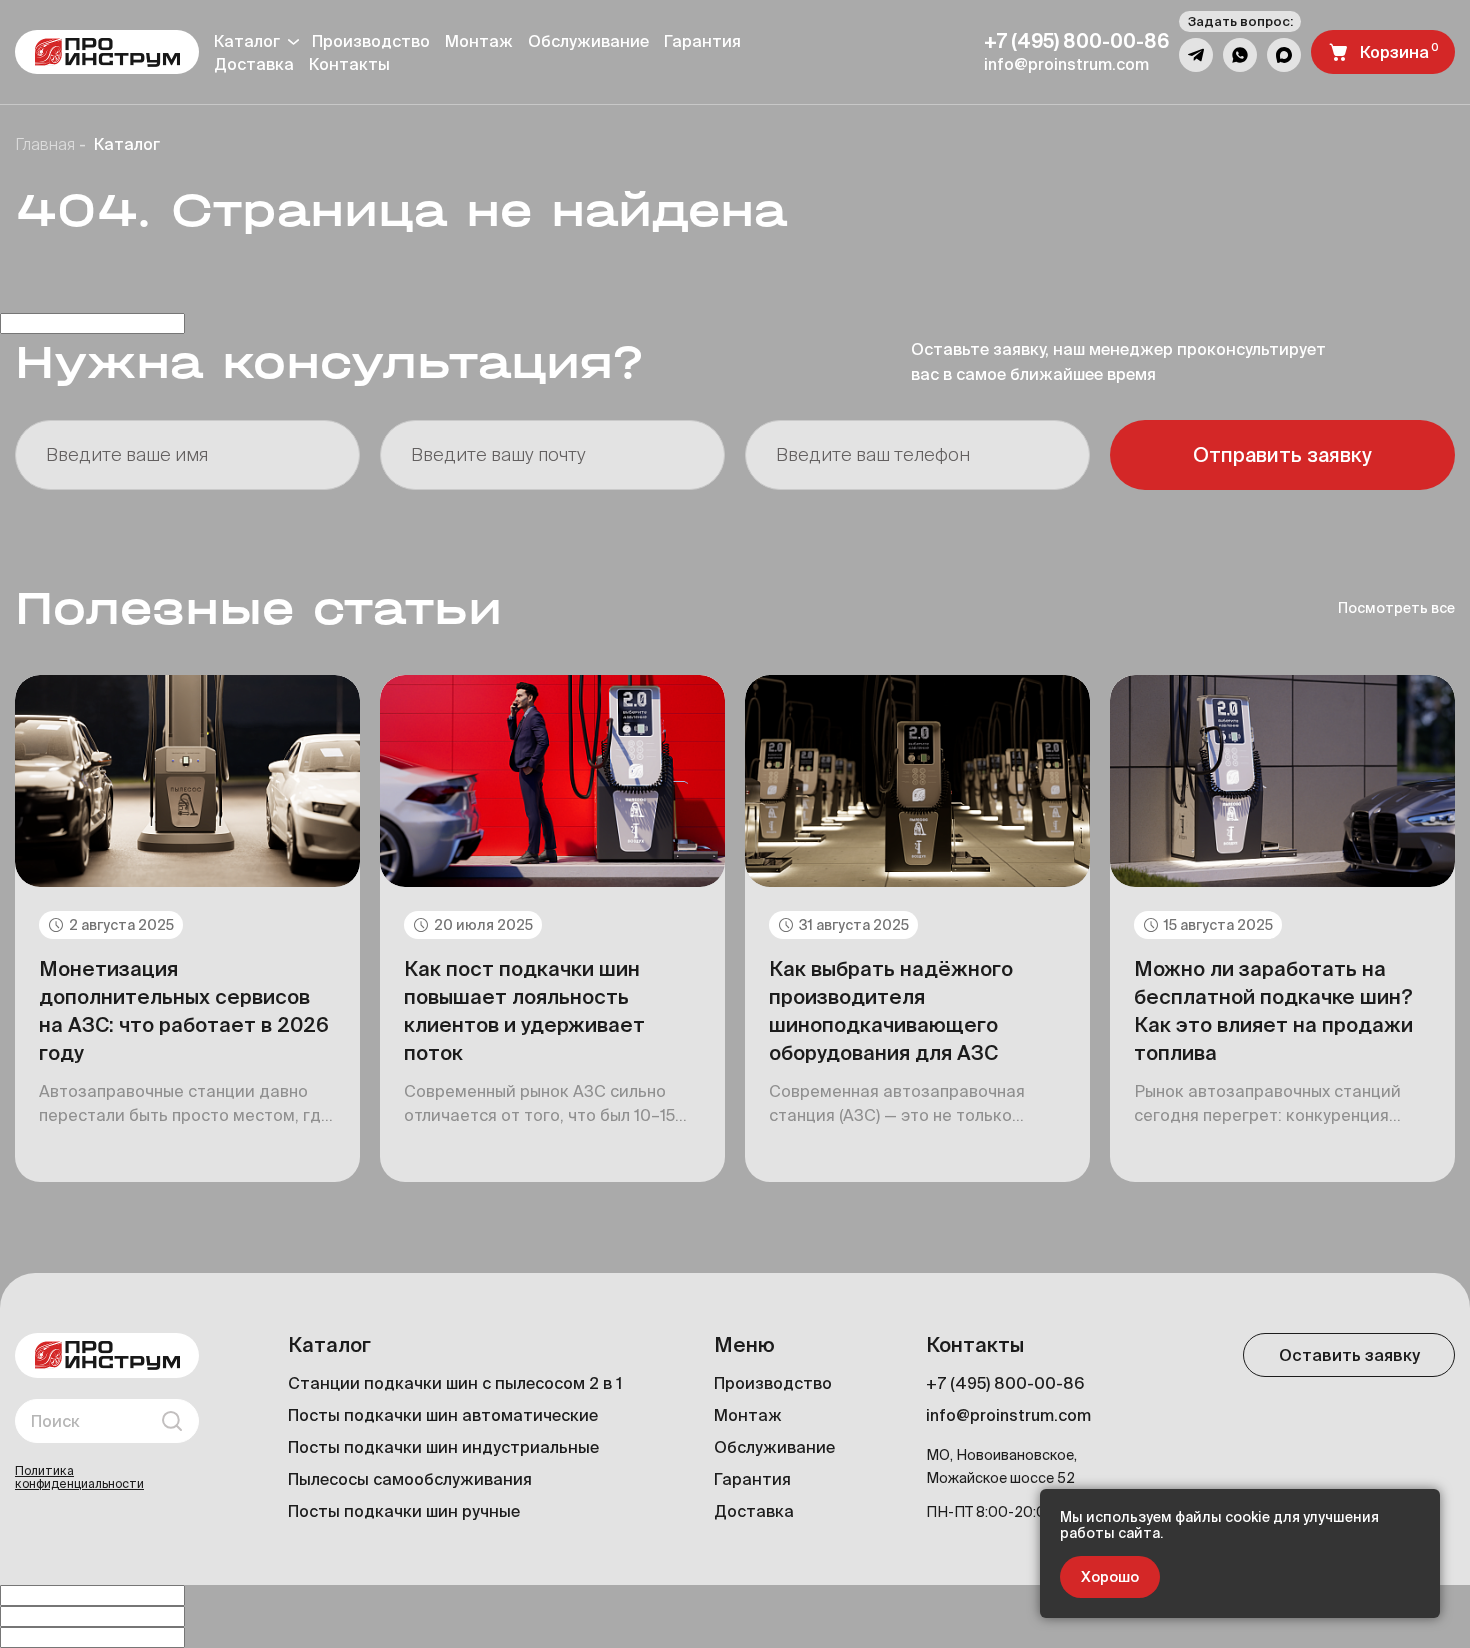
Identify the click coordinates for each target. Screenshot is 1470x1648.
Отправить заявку (1282, 454)
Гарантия (702, 41)
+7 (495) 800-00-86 (1005, 1383)
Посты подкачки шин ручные (404, 1511)
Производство (371, 41)
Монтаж (479, 41)
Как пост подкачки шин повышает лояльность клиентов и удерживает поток (524, 1010)
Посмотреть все (1396, 608)
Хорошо (1110, 1577)
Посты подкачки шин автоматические (443, 1415)
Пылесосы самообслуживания (410, 1479)
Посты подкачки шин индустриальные (443, 1447)
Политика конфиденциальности (79, 1477)
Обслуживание (588, 41)
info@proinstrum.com (1008, 1415)
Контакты (349, 64)
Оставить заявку (1349, 1355)
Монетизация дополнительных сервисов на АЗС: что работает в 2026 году (184, 1010)
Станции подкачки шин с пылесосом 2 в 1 (455, 1383)
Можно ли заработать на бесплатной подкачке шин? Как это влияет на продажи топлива (1273, 1010)
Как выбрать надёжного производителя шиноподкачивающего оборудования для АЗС (891, 1010)
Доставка (754, 1511)
